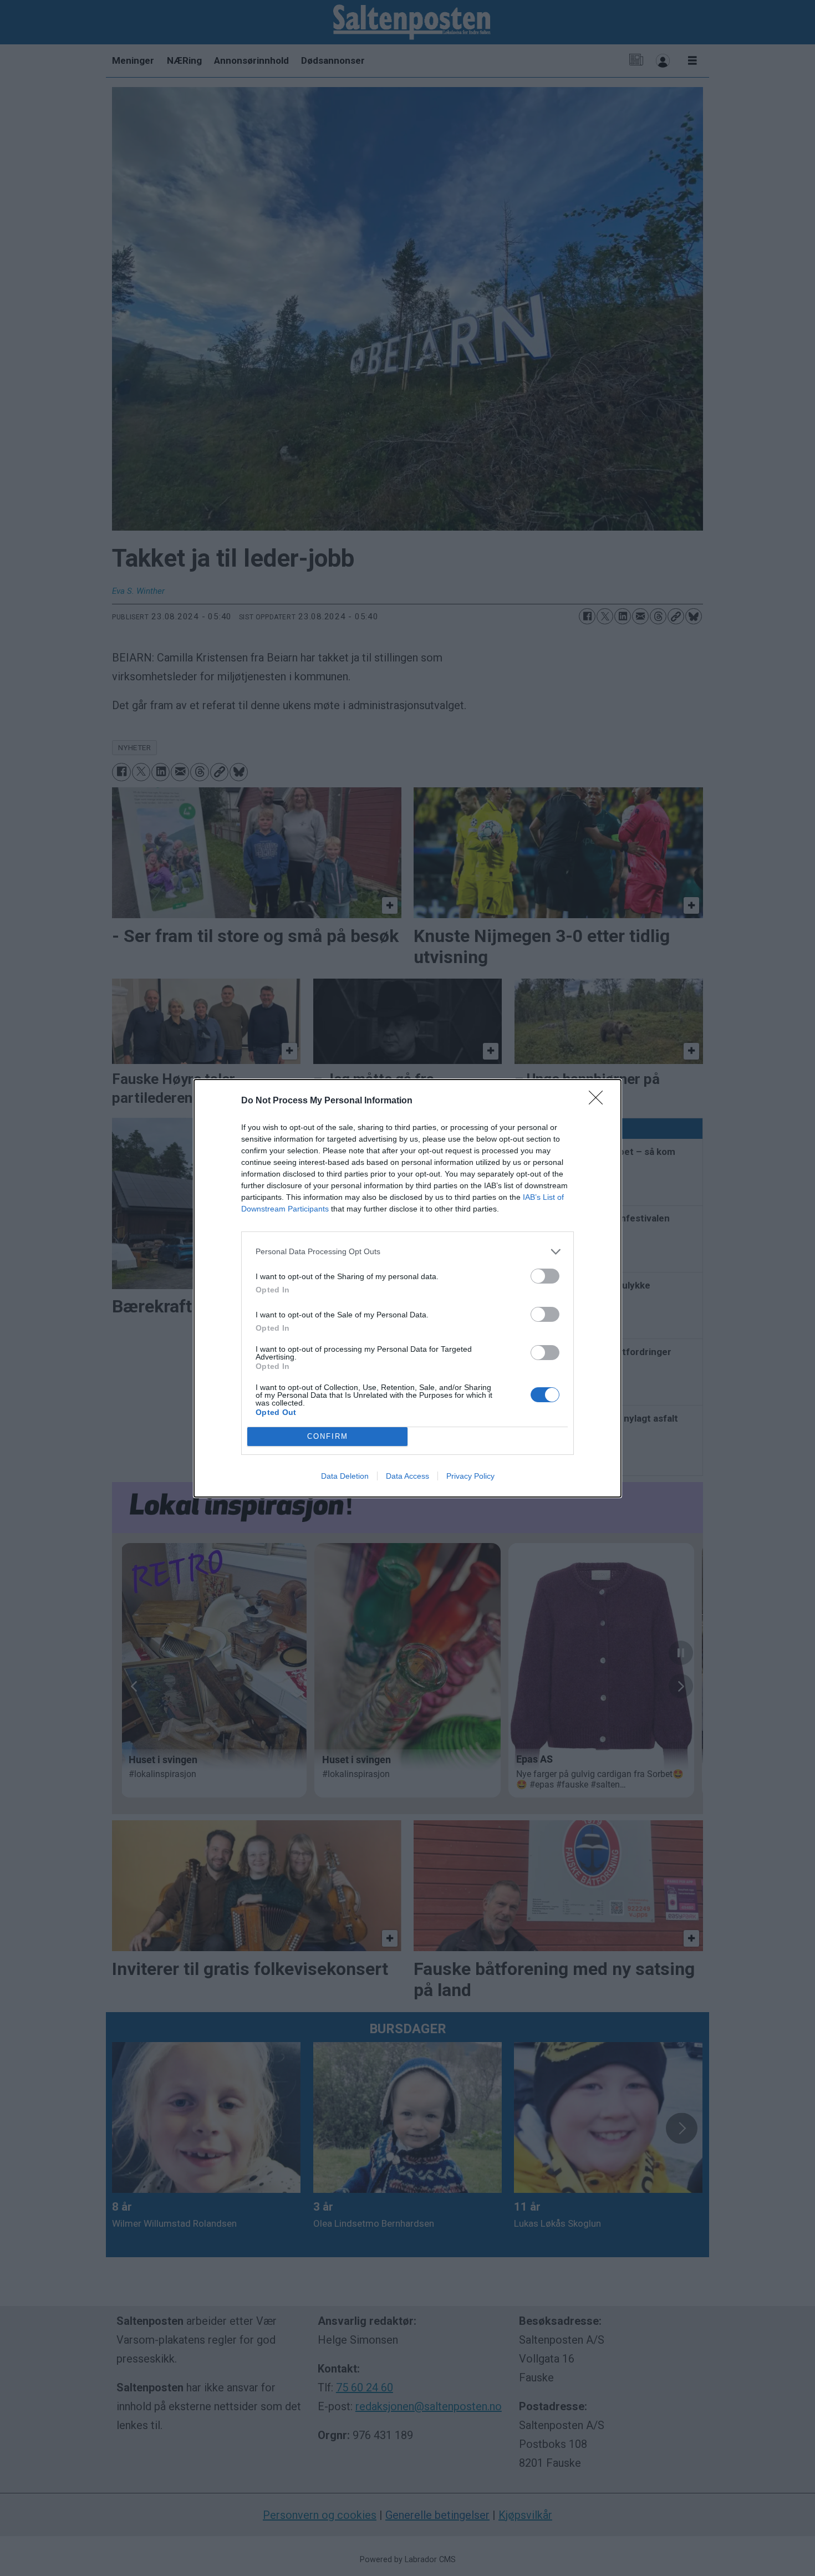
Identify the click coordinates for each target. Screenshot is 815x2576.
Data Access (407, 1476)
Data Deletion (345, 1476)
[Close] (599, 1101)
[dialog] (407, 1288)
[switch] (545, 1276)
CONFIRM (328, 1436)
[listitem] (407, 1252)
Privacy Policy (470, 1476)
